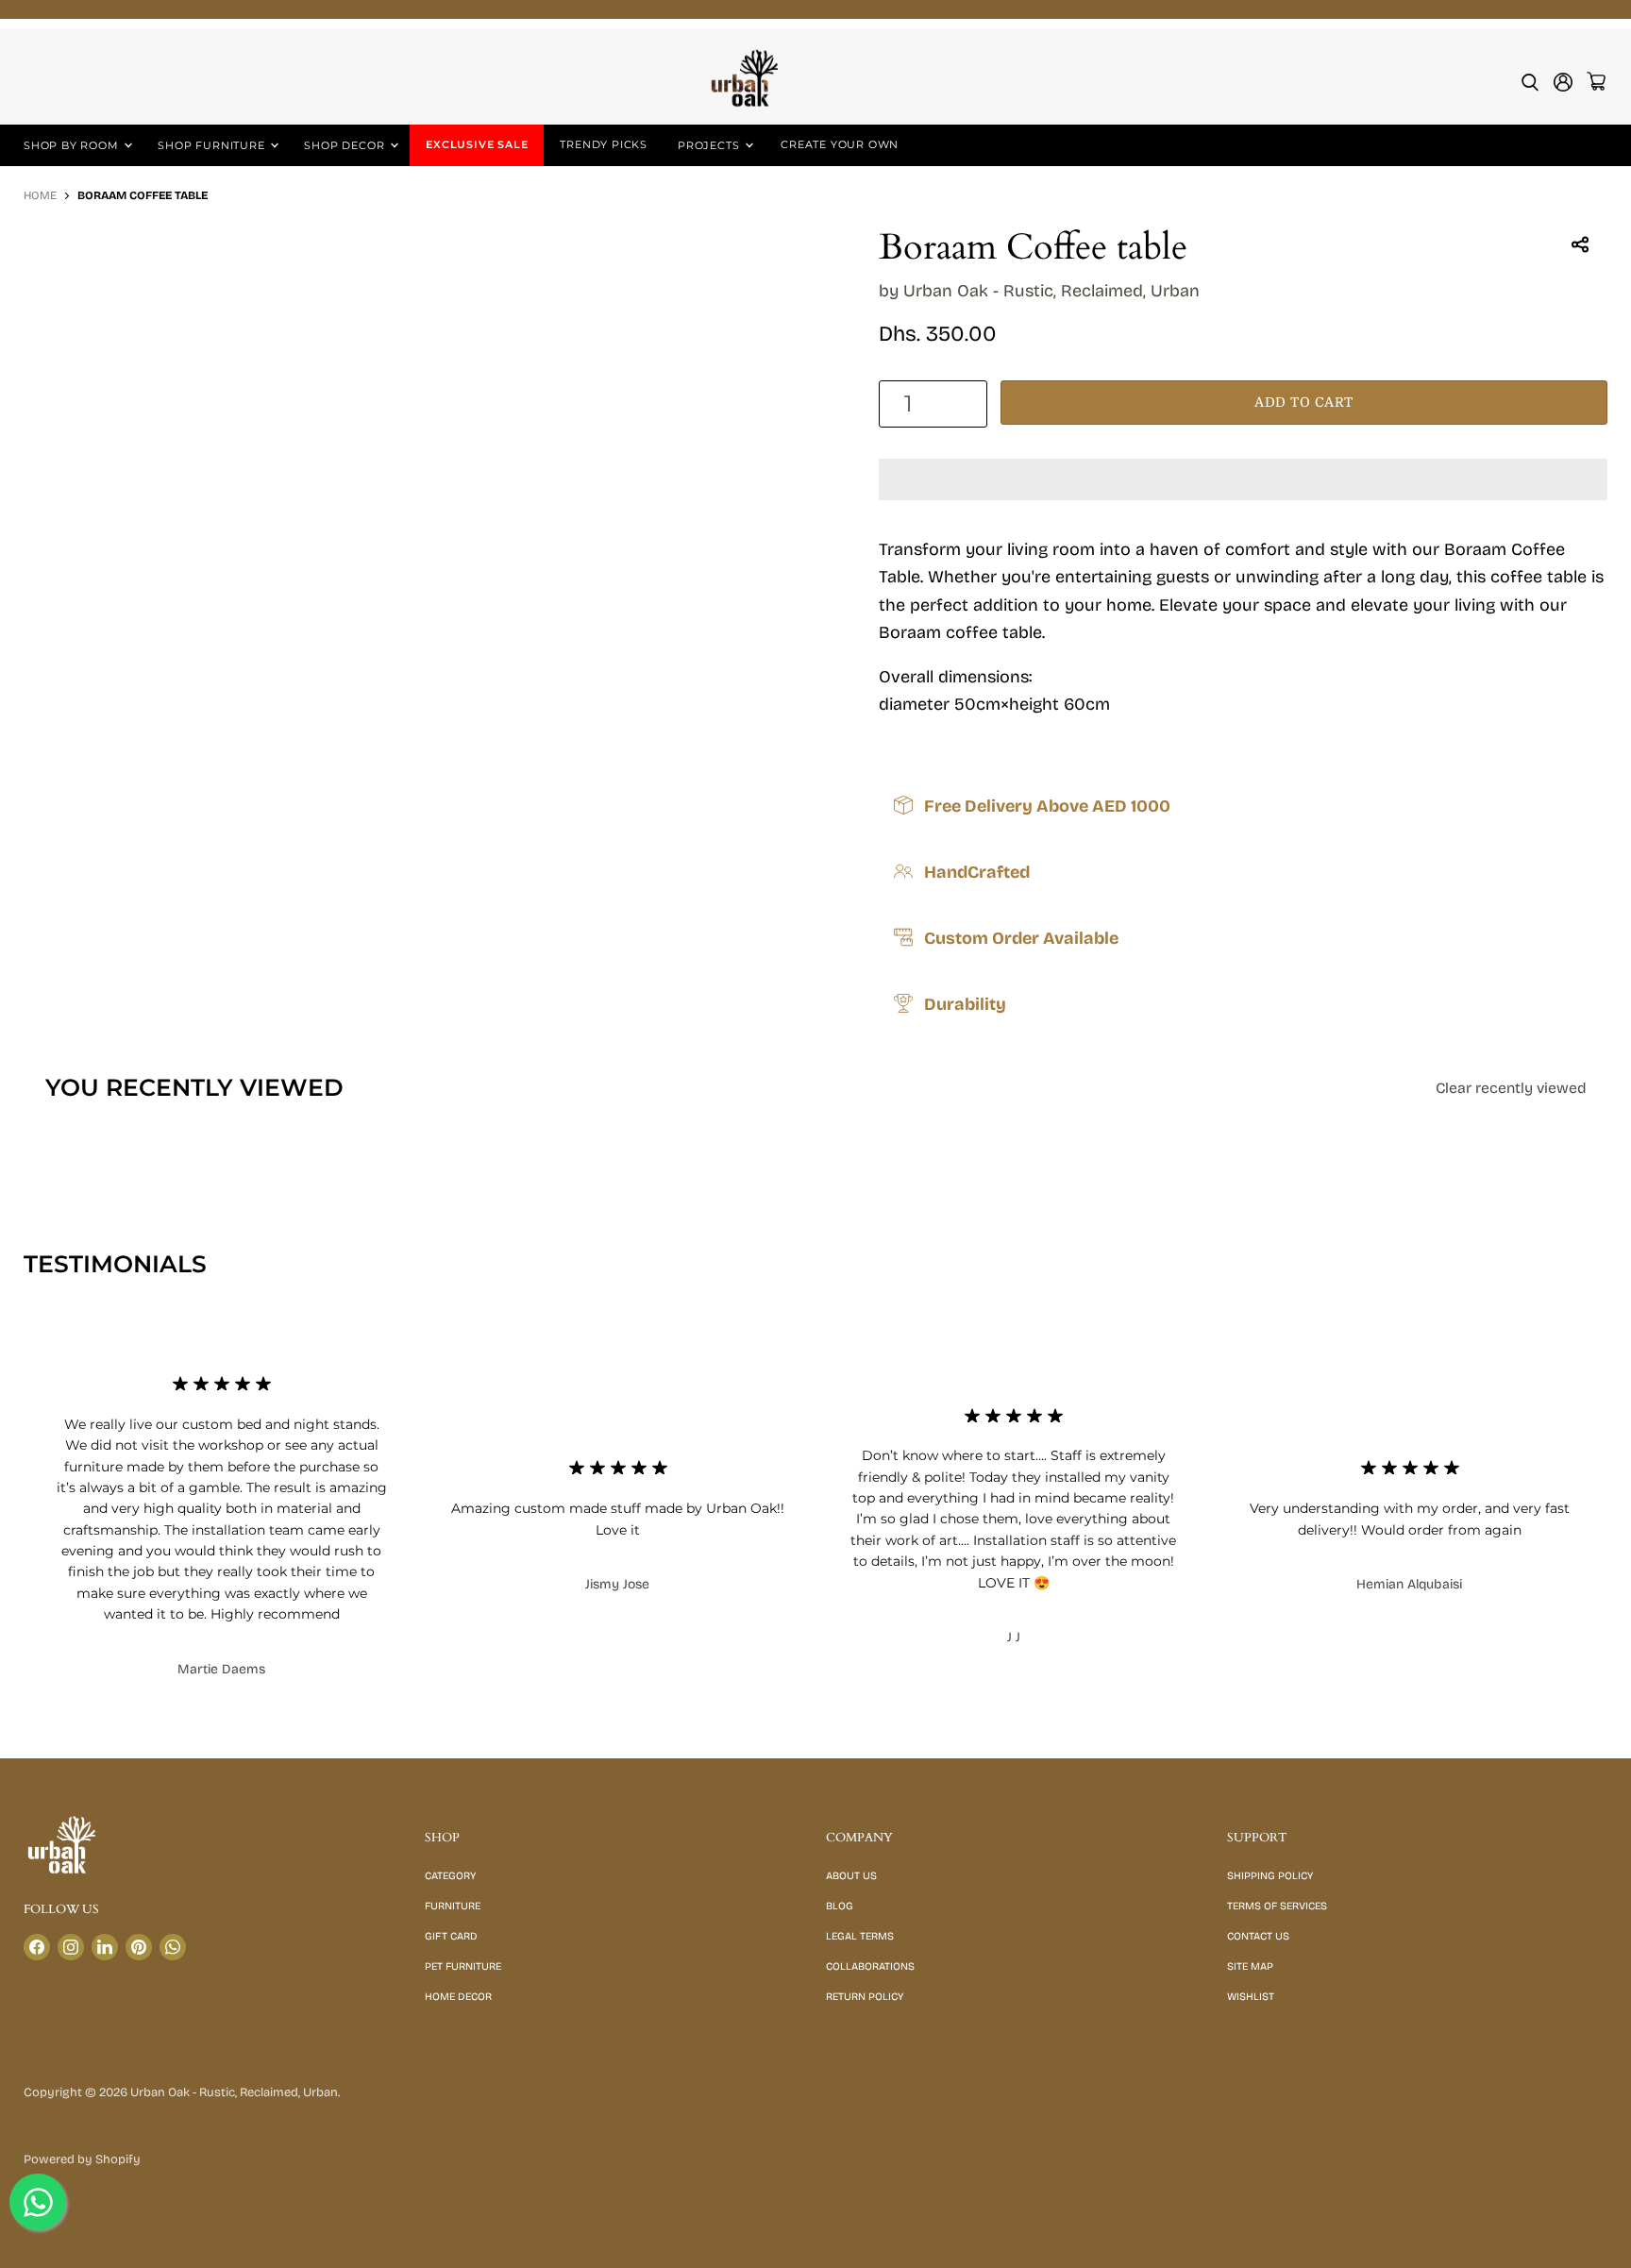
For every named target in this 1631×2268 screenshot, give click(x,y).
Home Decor (458, 1997)
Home (40, 196)
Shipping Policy (1270, 1876)
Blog (840, 1906)
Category (450, 1876)
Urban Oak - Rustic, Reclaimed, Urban (1051, 291)
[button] (1243, 479)
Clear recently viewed (1511, 1088)
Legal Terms (860, 1936)
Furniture (453, 1906)
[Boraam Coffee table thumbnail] (59, 282)
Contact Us (1258, 1936)
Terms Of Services (1277, 1906)
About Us (851, 1876)
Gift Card (451, 1936)
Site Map (1250, 1966)
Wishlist (1251, 1997)
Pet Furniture (463, 1966)
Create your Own (840, 144)
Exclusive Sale (477, 144)
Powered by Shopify (82, 2159)
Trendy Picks (604, 144)
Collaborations (870, 1966)
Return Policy (865, 1997)
